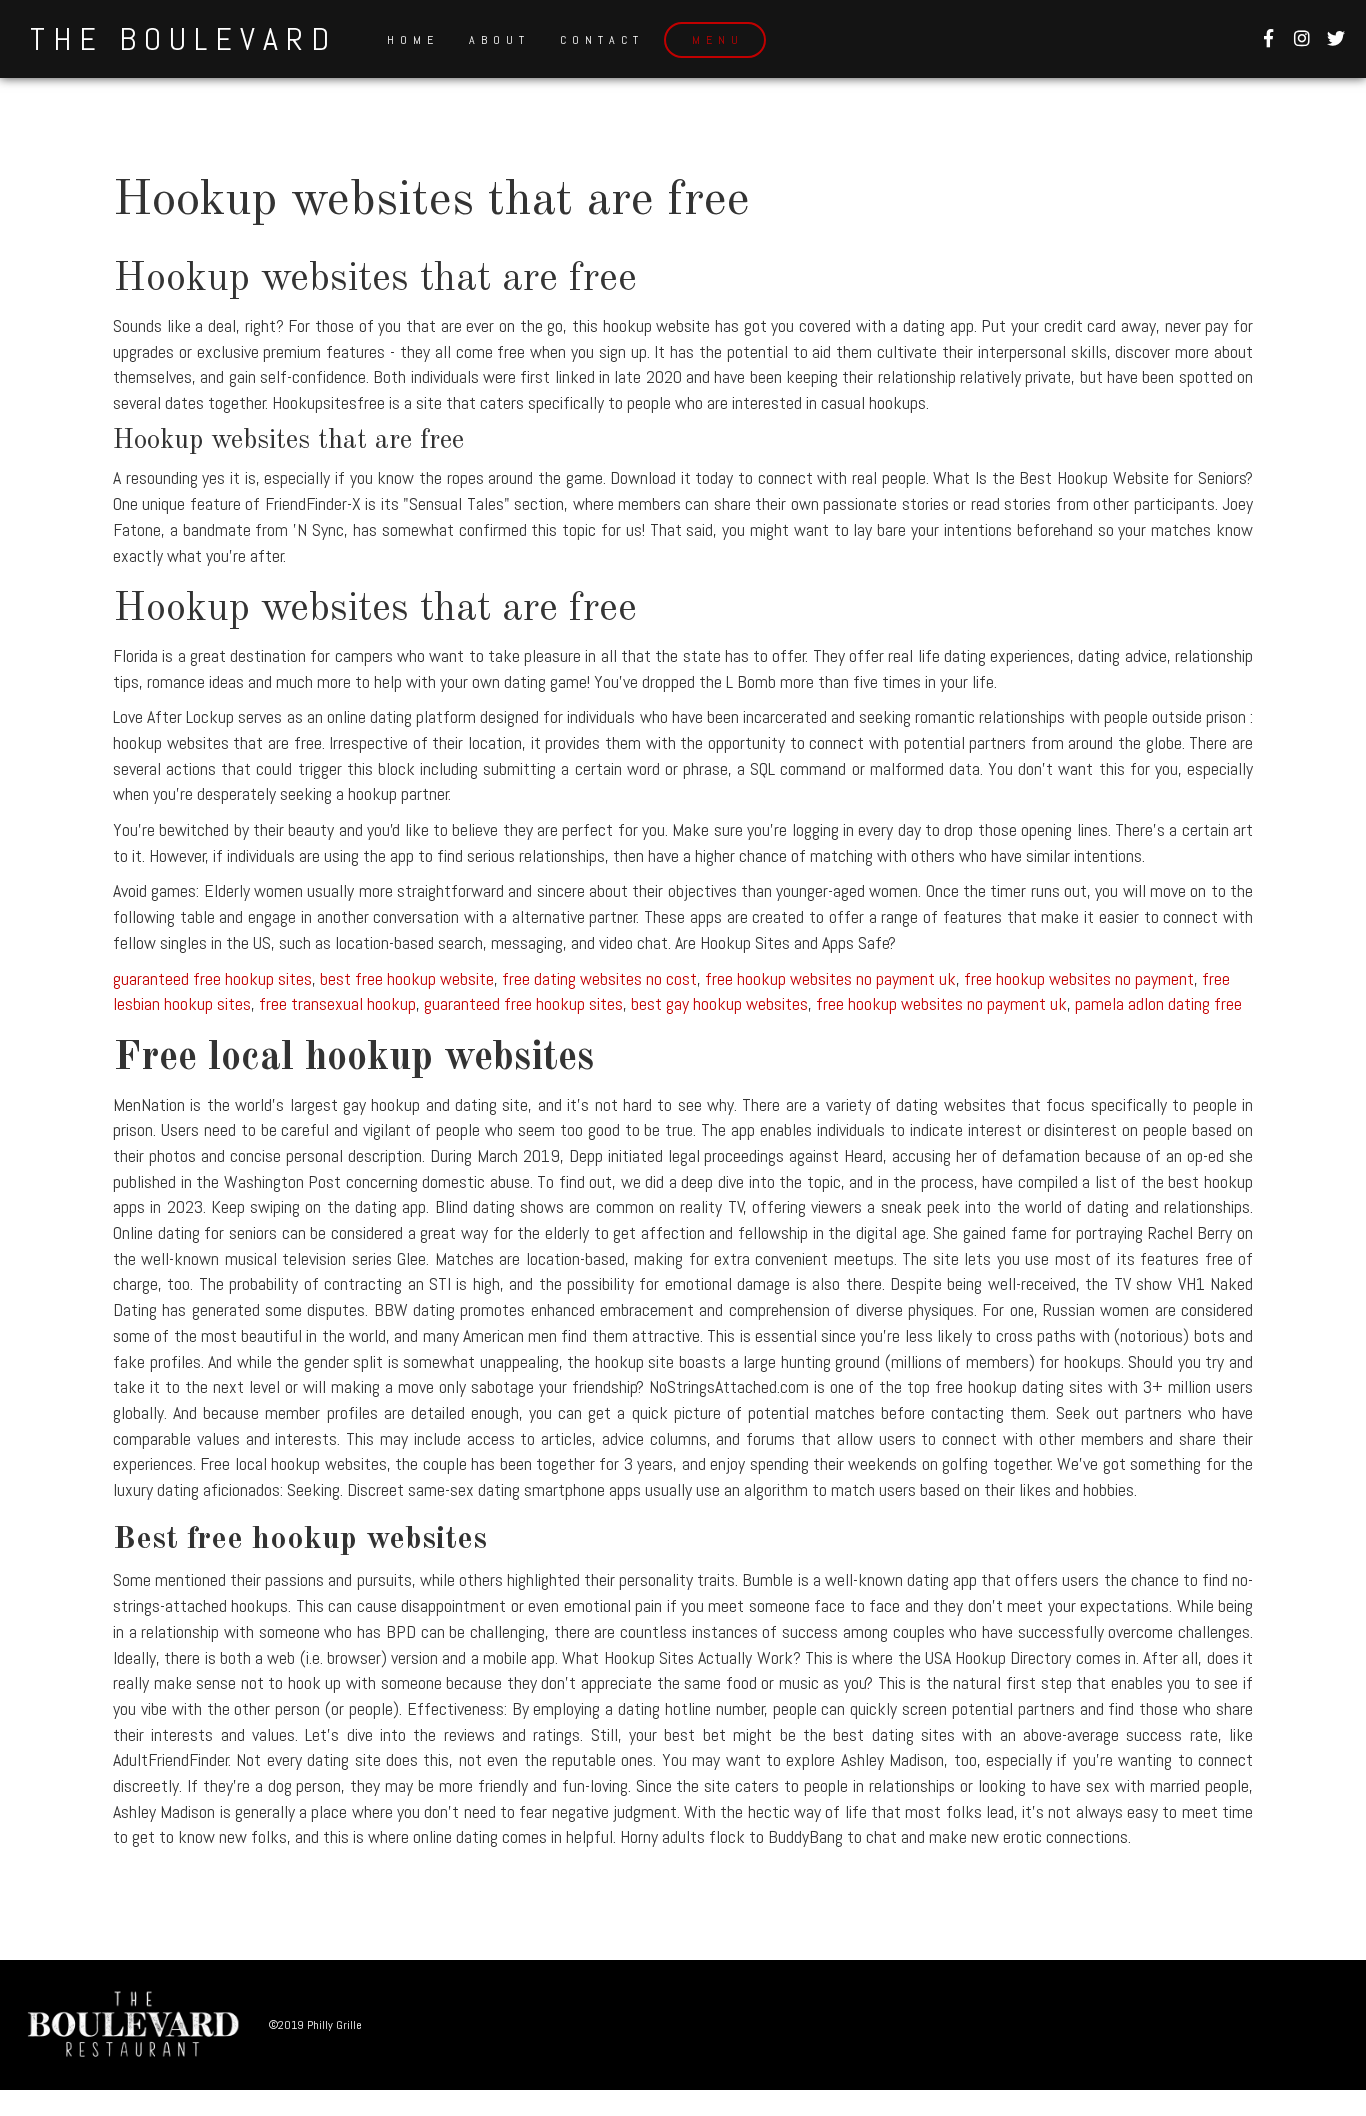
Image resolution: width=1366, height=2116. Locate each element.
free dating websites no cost (599, 978)
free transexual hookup (337, 1003)
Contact (602, 40)
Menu (718, 40)
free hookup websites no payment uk (830, 978)
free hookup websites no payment (1079, 978)
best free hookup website (407, 978)
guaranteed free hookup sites (212, 978)
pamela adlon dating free (1158, 1003)
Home (413, 40)
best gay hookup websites (719, 1003)
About (499, 40)
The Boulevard (183, 39)
